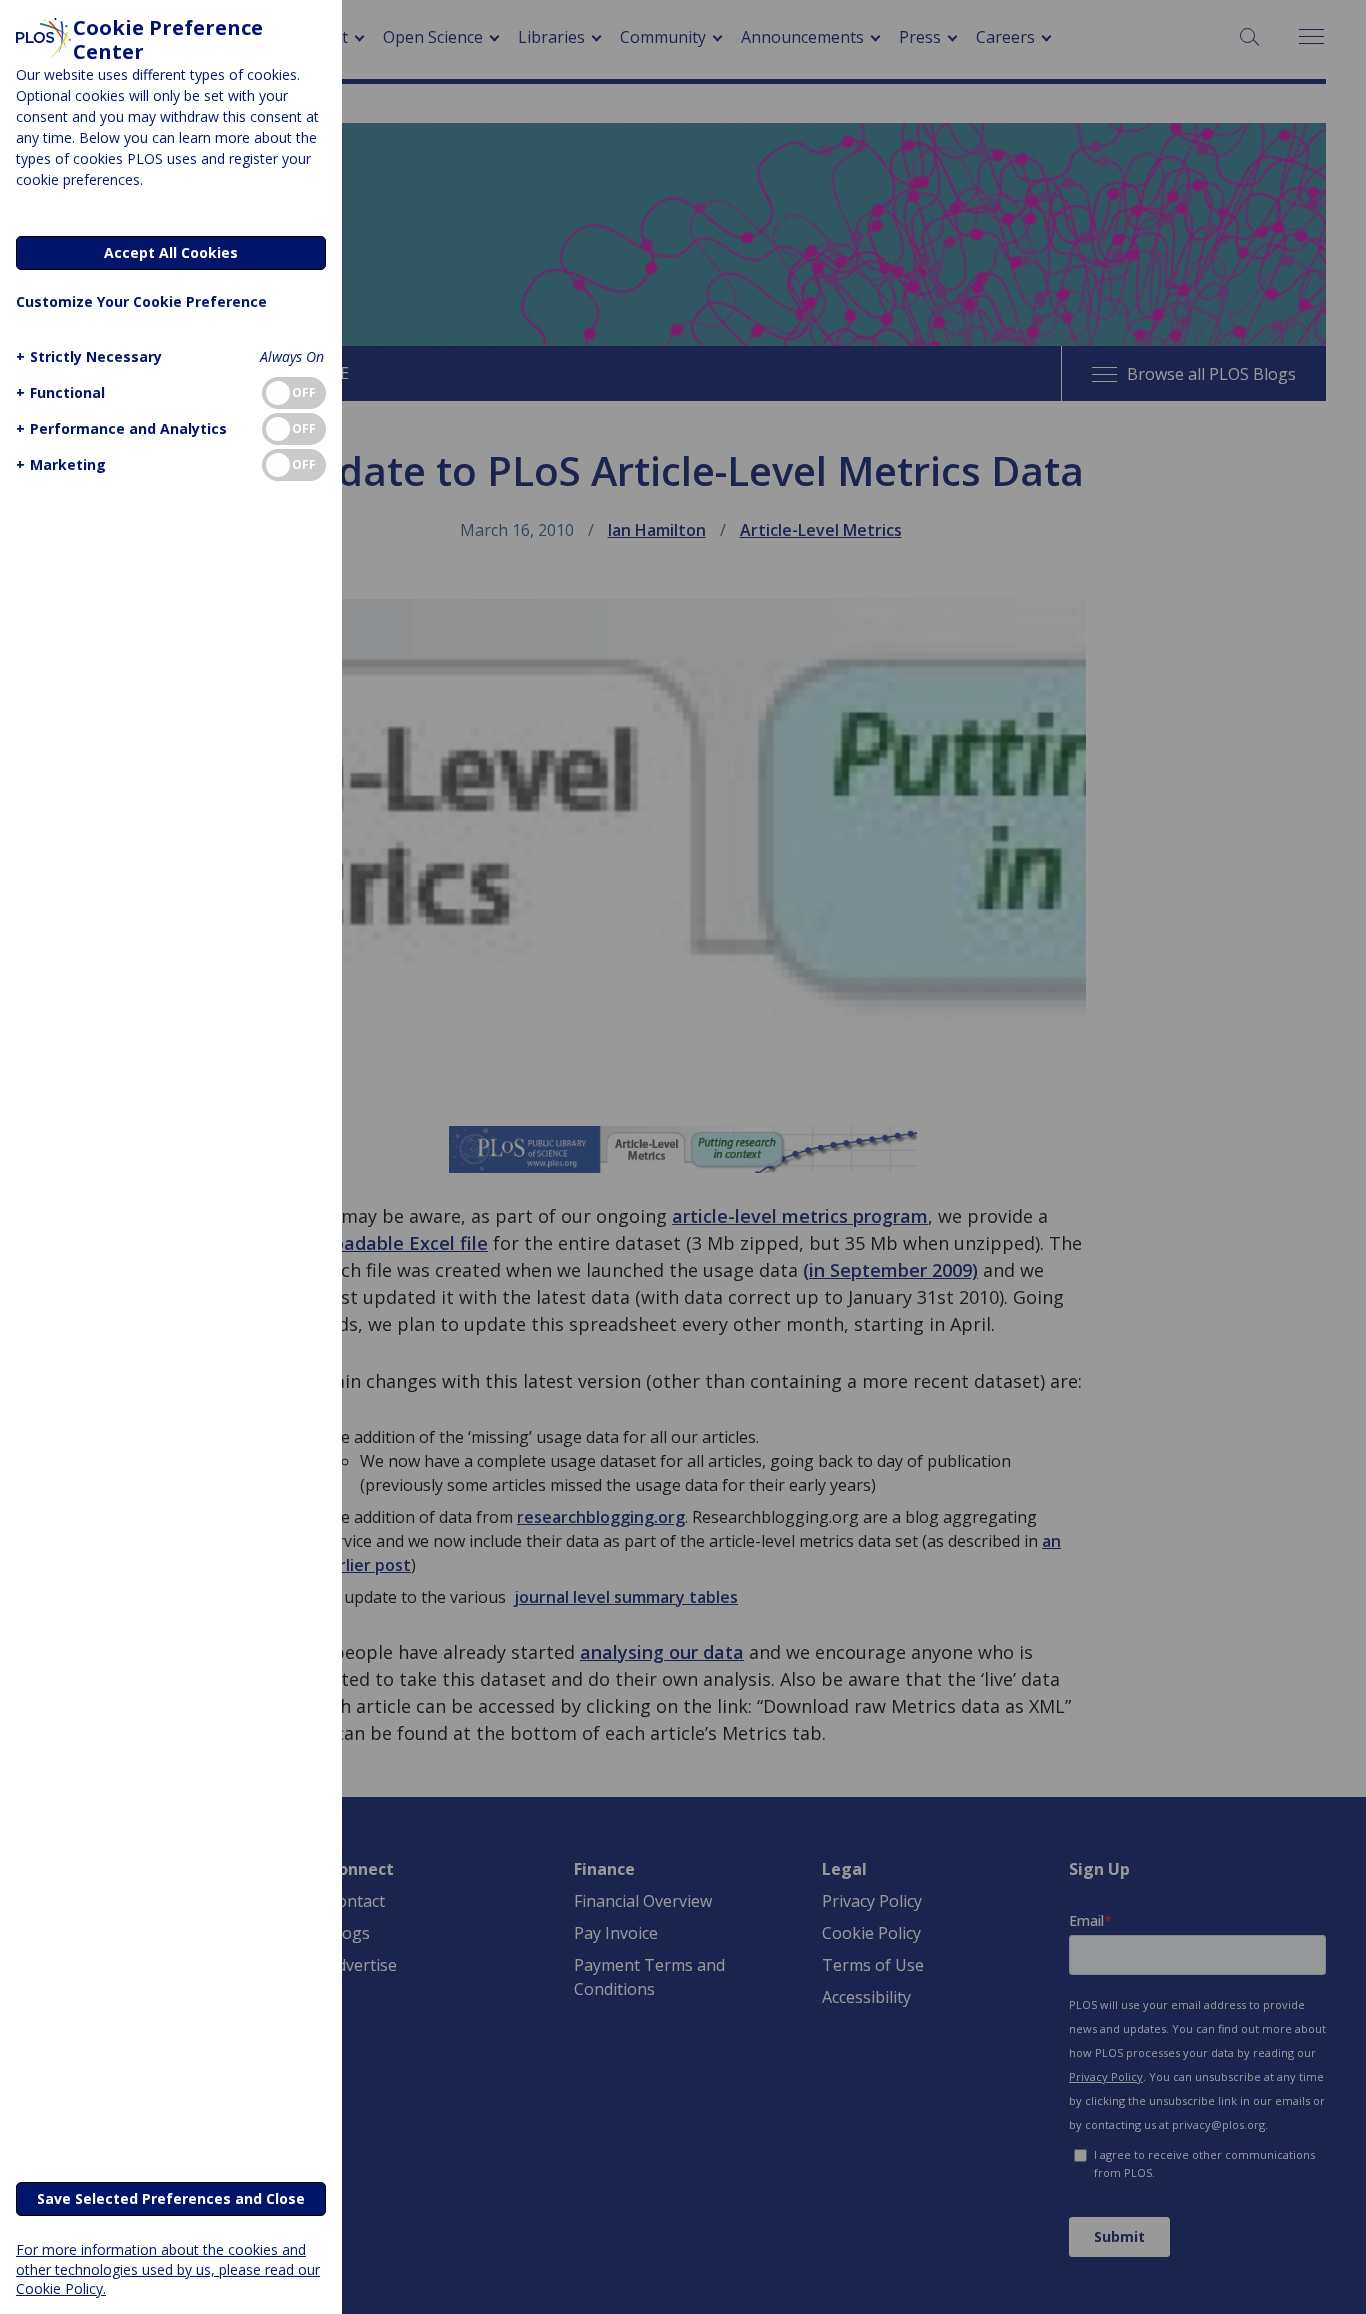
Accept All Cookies (171, 252)
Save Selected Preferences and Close (171, 2198)
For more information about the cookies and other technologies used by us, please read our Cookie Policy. (168, 2268)
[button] (89, 356)
